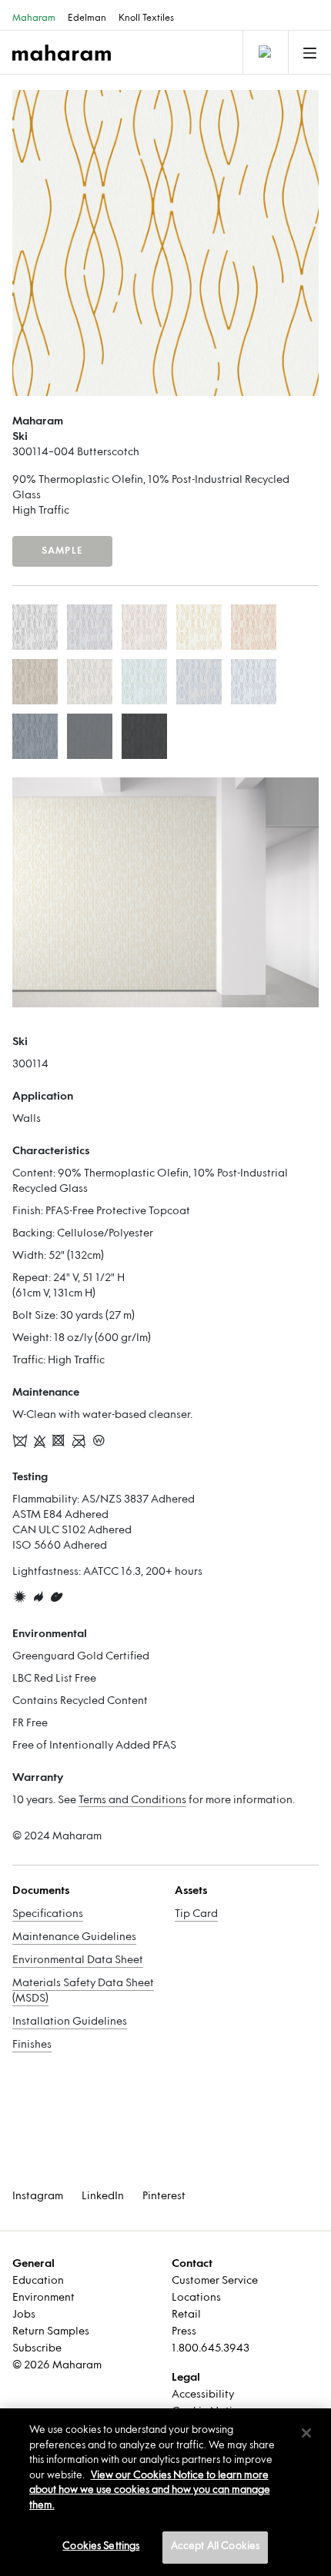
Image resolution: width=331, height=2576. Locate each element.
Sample (62, 551)
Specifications (48, 1914)
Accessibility (203, 2395)
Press (184, 2332)
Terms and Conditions (132, 1801)
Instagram (38, 2197)
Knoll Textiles (146, 18)
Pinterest (164, 2197)
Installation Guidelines (70, 2022)
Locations (196, 2298)
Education (38, 2281)
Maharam (34, 18)
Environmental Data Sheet (78, 1960)
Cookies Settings (101, 2547)
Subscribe (37, 2349)
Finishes (32, 2045)
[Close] (306, 2433)
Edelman (87, 18)
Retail (186, 2315)
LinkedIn (103, 2197)
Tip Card (196, 1914)
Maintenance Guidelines (74, 1937)
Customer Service (215, 2281)
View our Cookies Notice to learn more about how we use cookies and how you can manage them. (150, 2491)
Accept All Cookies (215, 2547)
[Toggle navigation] (264, 52)
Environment (43, 2298)
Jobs (24, 2315)
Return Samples (51, 2332)
